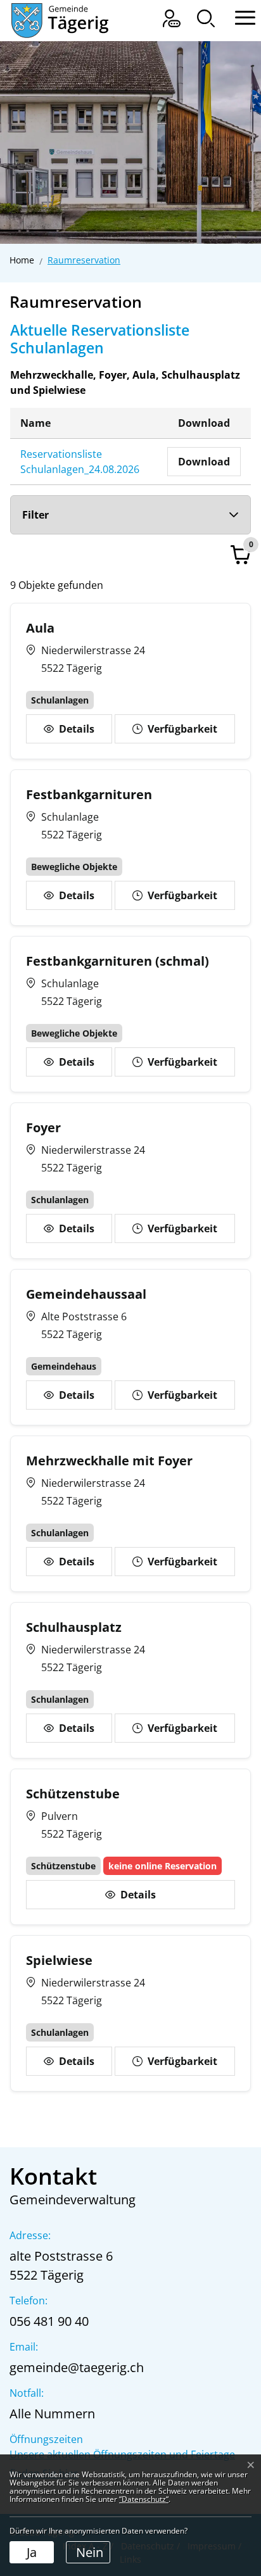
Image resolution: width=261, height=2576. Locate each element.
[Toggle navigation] (239, 16)
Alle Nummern (52, 2414)
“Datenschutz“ (144, 2499)
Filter (35, 515)
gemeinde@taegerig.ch (77, 2367)
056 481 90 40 (49, 2321)
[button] (206, 18)
